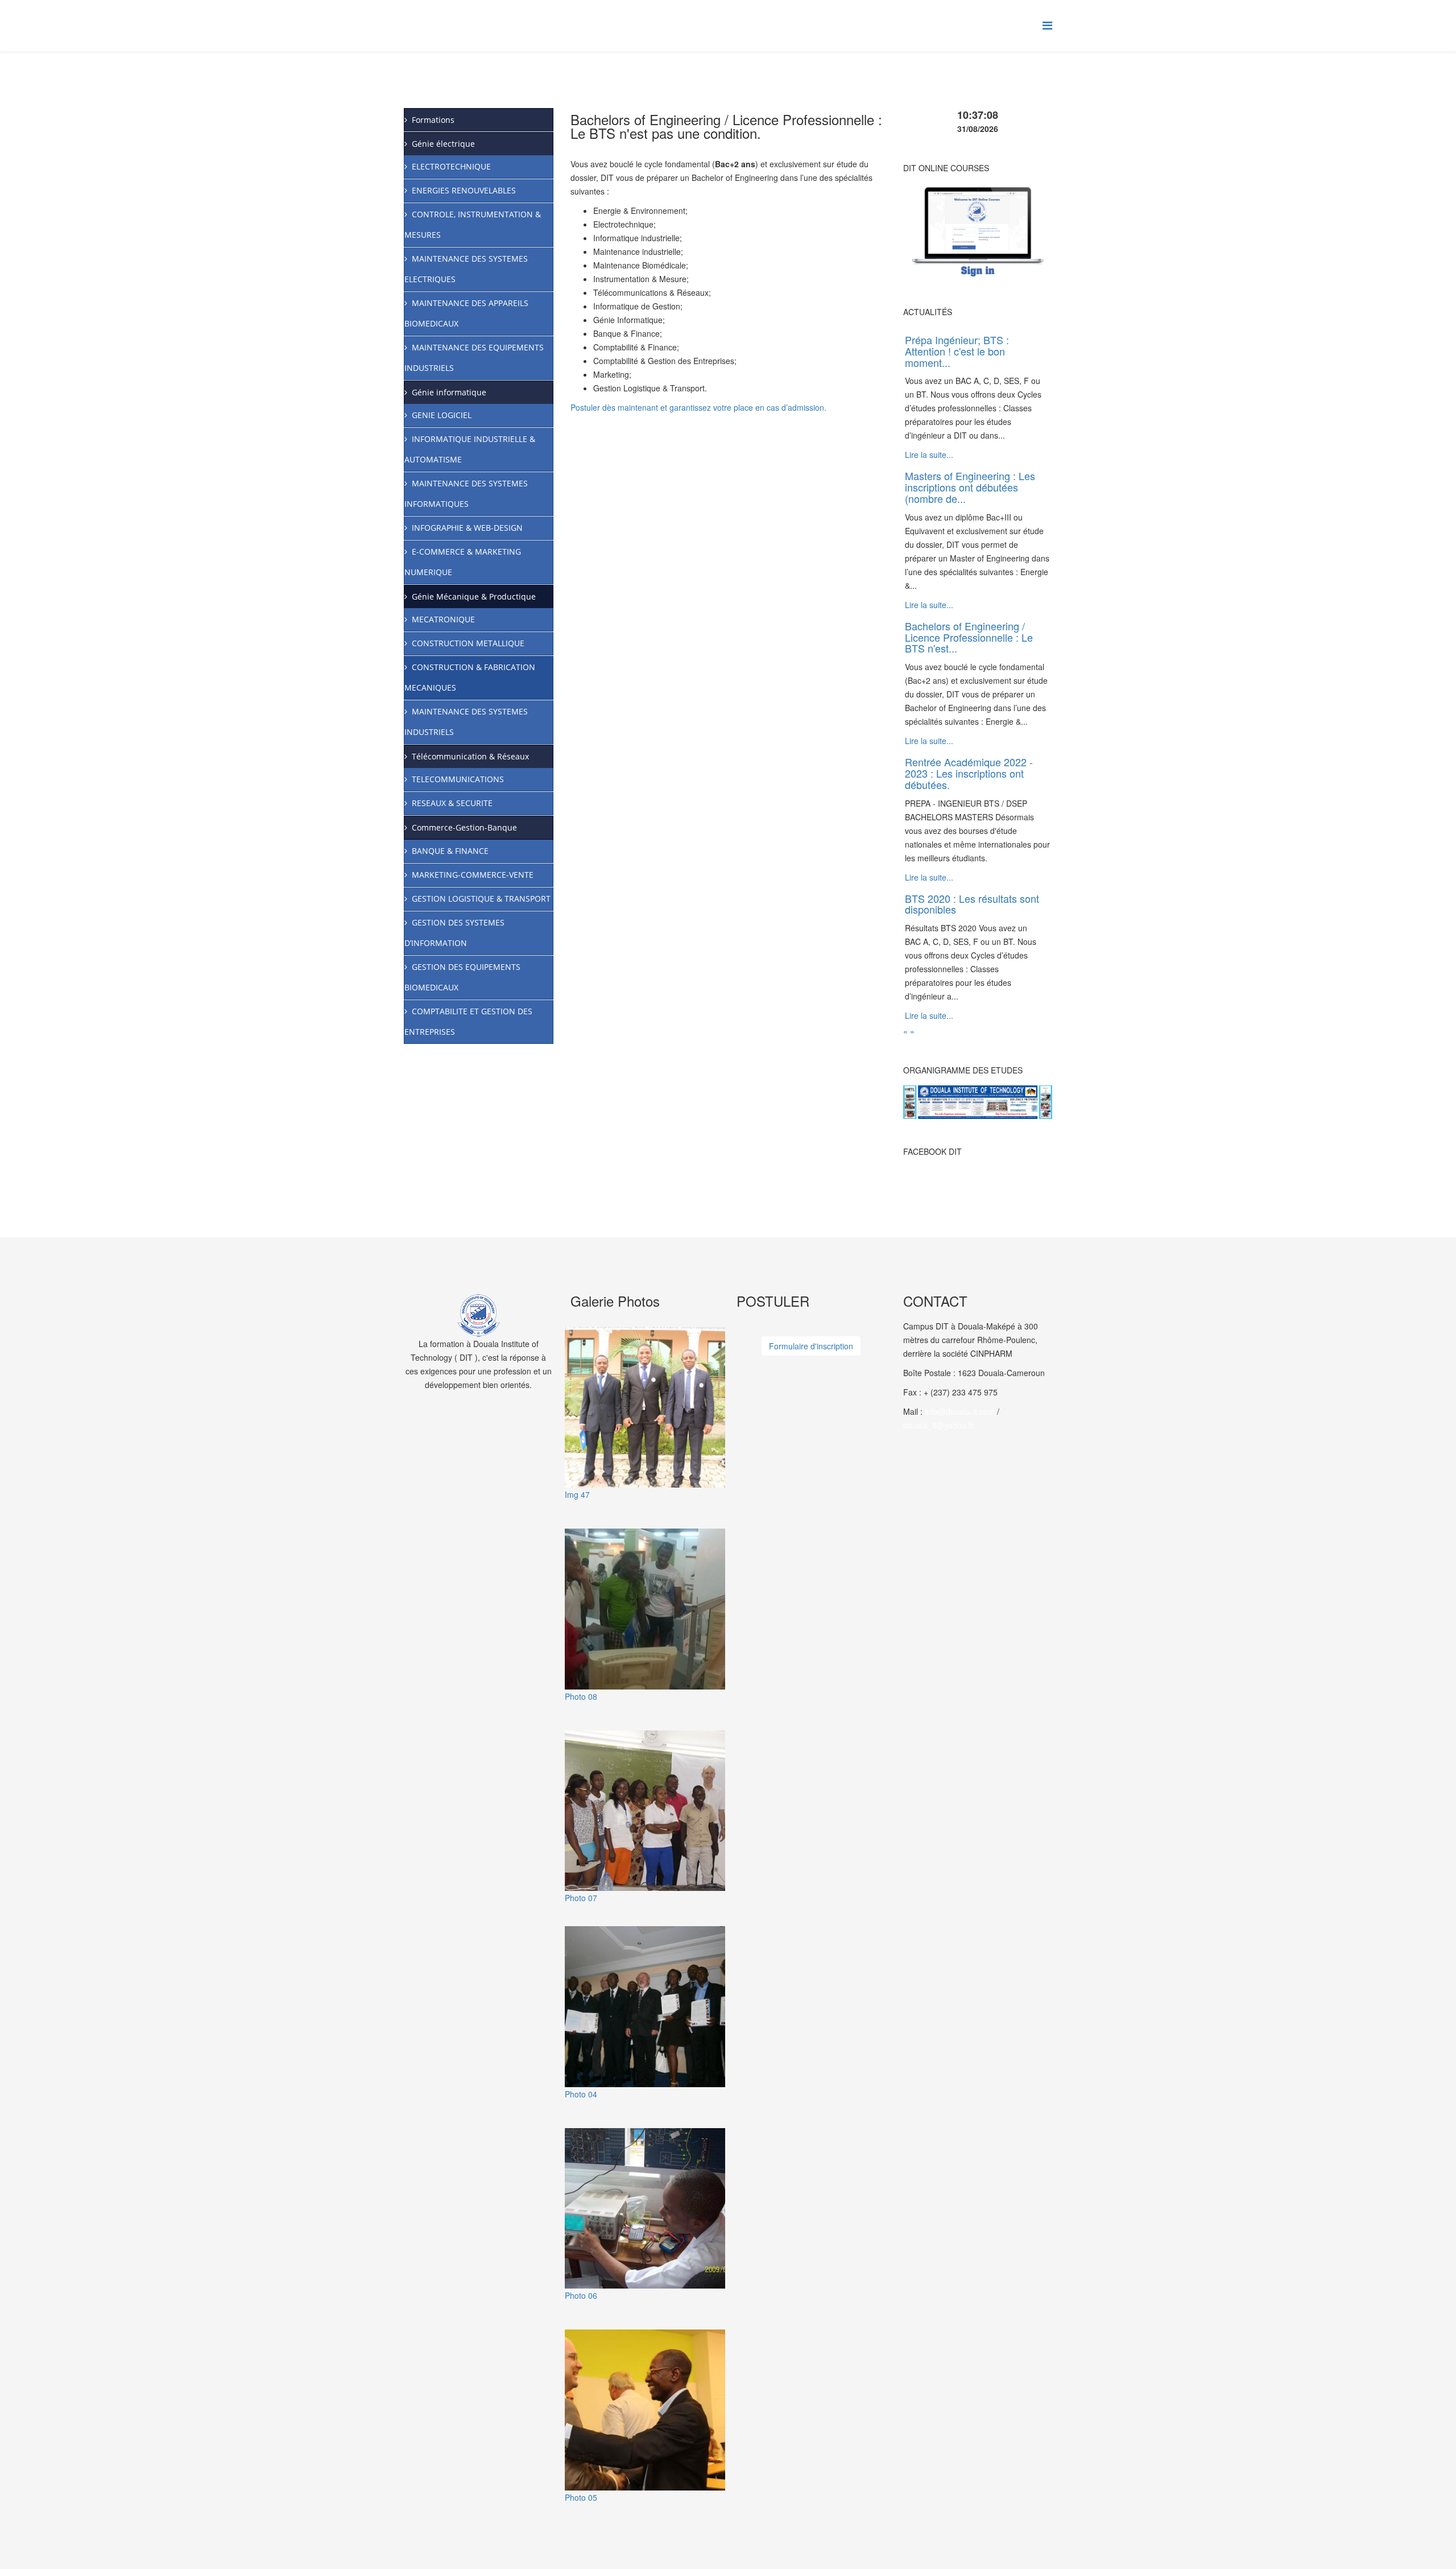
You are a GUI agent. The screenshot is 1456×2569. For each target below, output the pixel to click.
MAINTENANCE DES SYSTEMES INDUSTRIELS (466, 722)
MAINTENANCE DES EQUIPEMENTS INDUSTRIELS (474, 358)
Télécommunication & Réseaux (470, 756)
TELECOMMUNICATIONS (458, 779)
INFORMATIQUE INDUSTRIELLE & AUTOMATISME (470, 449)
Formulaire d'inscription (811, 1346)
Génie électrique (443, 144)
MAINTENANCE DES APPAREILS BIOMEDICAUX (466, 313)
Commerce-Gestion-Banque (464, 827)
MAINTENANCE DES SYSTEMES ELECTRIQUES (466, 269)
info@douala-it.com (960, 1411)
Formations (433, 120)
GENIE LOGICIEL (442, 415)
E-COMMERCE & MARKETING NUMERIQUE (463, 562)
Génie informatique (449, 392)
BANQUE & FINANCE (450, 851)
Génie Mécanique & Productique (474, 596)
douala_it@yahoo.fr (938, 1425)
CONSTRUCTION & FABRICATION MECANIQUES (470, 677)
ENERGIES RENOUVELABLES (464, 190)
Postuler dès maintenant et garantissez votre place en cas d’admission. (698, 407)
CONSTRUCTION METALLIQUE (468, 643)
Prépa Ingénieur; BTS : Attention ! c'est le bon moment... (957, 351)
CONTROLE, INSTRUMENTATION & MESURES (473, 224)
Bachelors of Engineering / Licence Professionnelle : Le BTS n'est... (969, 637)
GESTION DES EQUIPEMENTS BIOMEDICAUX (462, 977)
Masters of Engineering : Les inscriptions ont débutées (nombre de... (970, 487)
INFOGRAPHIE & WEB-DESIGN (467, 528)
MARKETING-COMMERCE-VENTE (473, 875)
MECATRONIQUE (443, 619)
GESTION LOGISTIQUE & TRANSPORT (481, 899)
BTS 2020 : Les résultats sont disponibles (972, 904)
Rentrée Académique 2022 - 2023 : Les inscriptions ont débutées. (969, 773)
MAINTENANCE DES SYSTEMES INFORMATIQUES (466, 493)
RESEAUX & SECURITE (452, 803)
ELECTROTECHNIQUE (451, 166)
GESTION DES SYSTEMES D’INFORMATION (454, 933)
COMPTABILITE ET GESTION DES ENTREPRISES (468, 1021)
